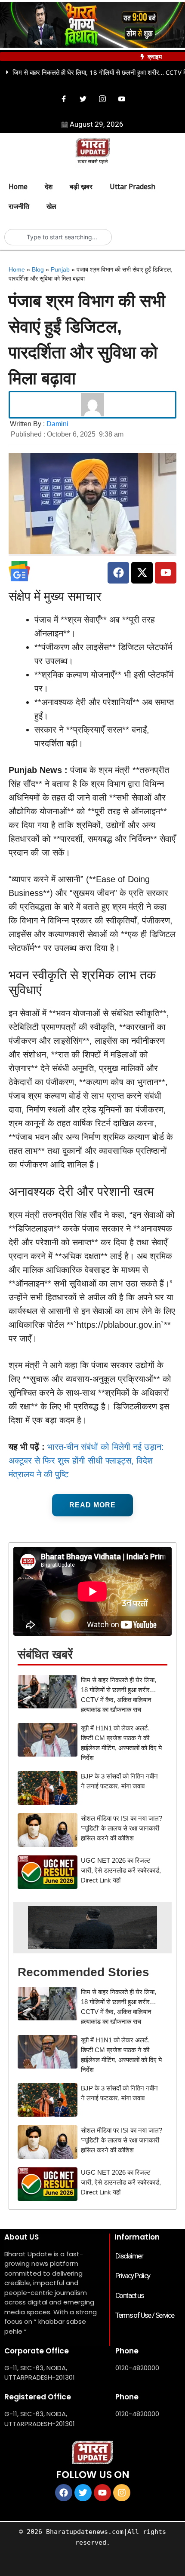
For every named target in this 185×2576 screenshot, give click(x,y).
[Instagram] (102, 99)
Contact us (129, 2295)
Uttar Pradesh (133, 186)
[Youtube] (122, 99)
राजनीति (19, 206)
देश (49, 186)
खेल (51, 206)
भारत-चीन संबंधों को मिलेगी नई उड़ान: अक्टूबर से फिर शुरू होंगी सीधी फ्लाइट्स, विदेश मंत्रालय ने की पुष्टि (86, 1461)
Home (18, 186)
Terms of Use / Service (145, 2315)
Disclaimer (129, 2256)
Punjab (60, 269)
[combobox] (62, 237)
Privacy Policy (133, 2276)
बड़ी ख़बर (81, 186)
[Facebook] (64, 99)
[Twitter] (83, 99)
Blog (38, 269)
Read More (92, 1505)
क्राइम (155, 57)
